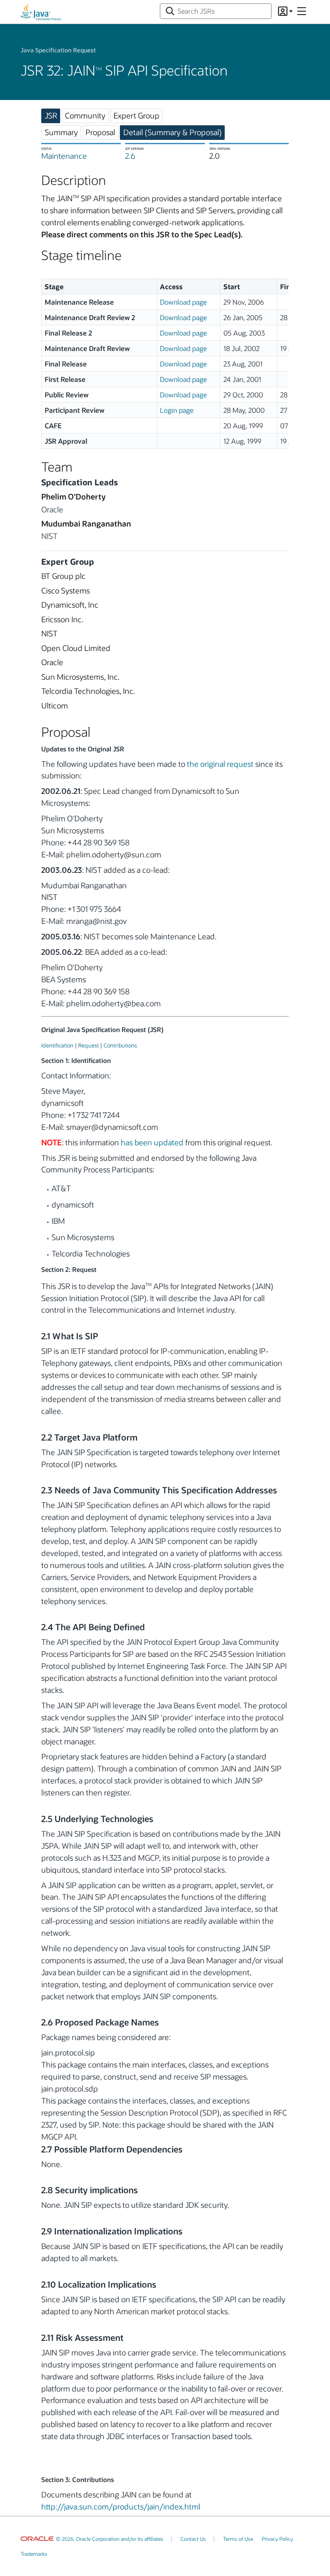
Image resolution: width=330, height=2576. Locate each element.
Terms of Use (238, 2539)
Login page (177, 410)
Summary (61, 132)
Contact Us (193, 2539)
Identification (57, 1045)
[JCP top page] (41, 12)
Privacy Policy (277, 2539)
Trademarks (34, 2554)
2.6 (130, 156)
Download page (183, 302)
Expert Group (136, 115)
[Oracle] (37, 2539)
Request (89, 1045)
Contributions (120, 1045)
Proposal (100, 132)
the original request (220, 764)
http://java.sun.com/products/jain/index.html (121, 2506)
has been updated (152, 1142)
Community (85, 115)
